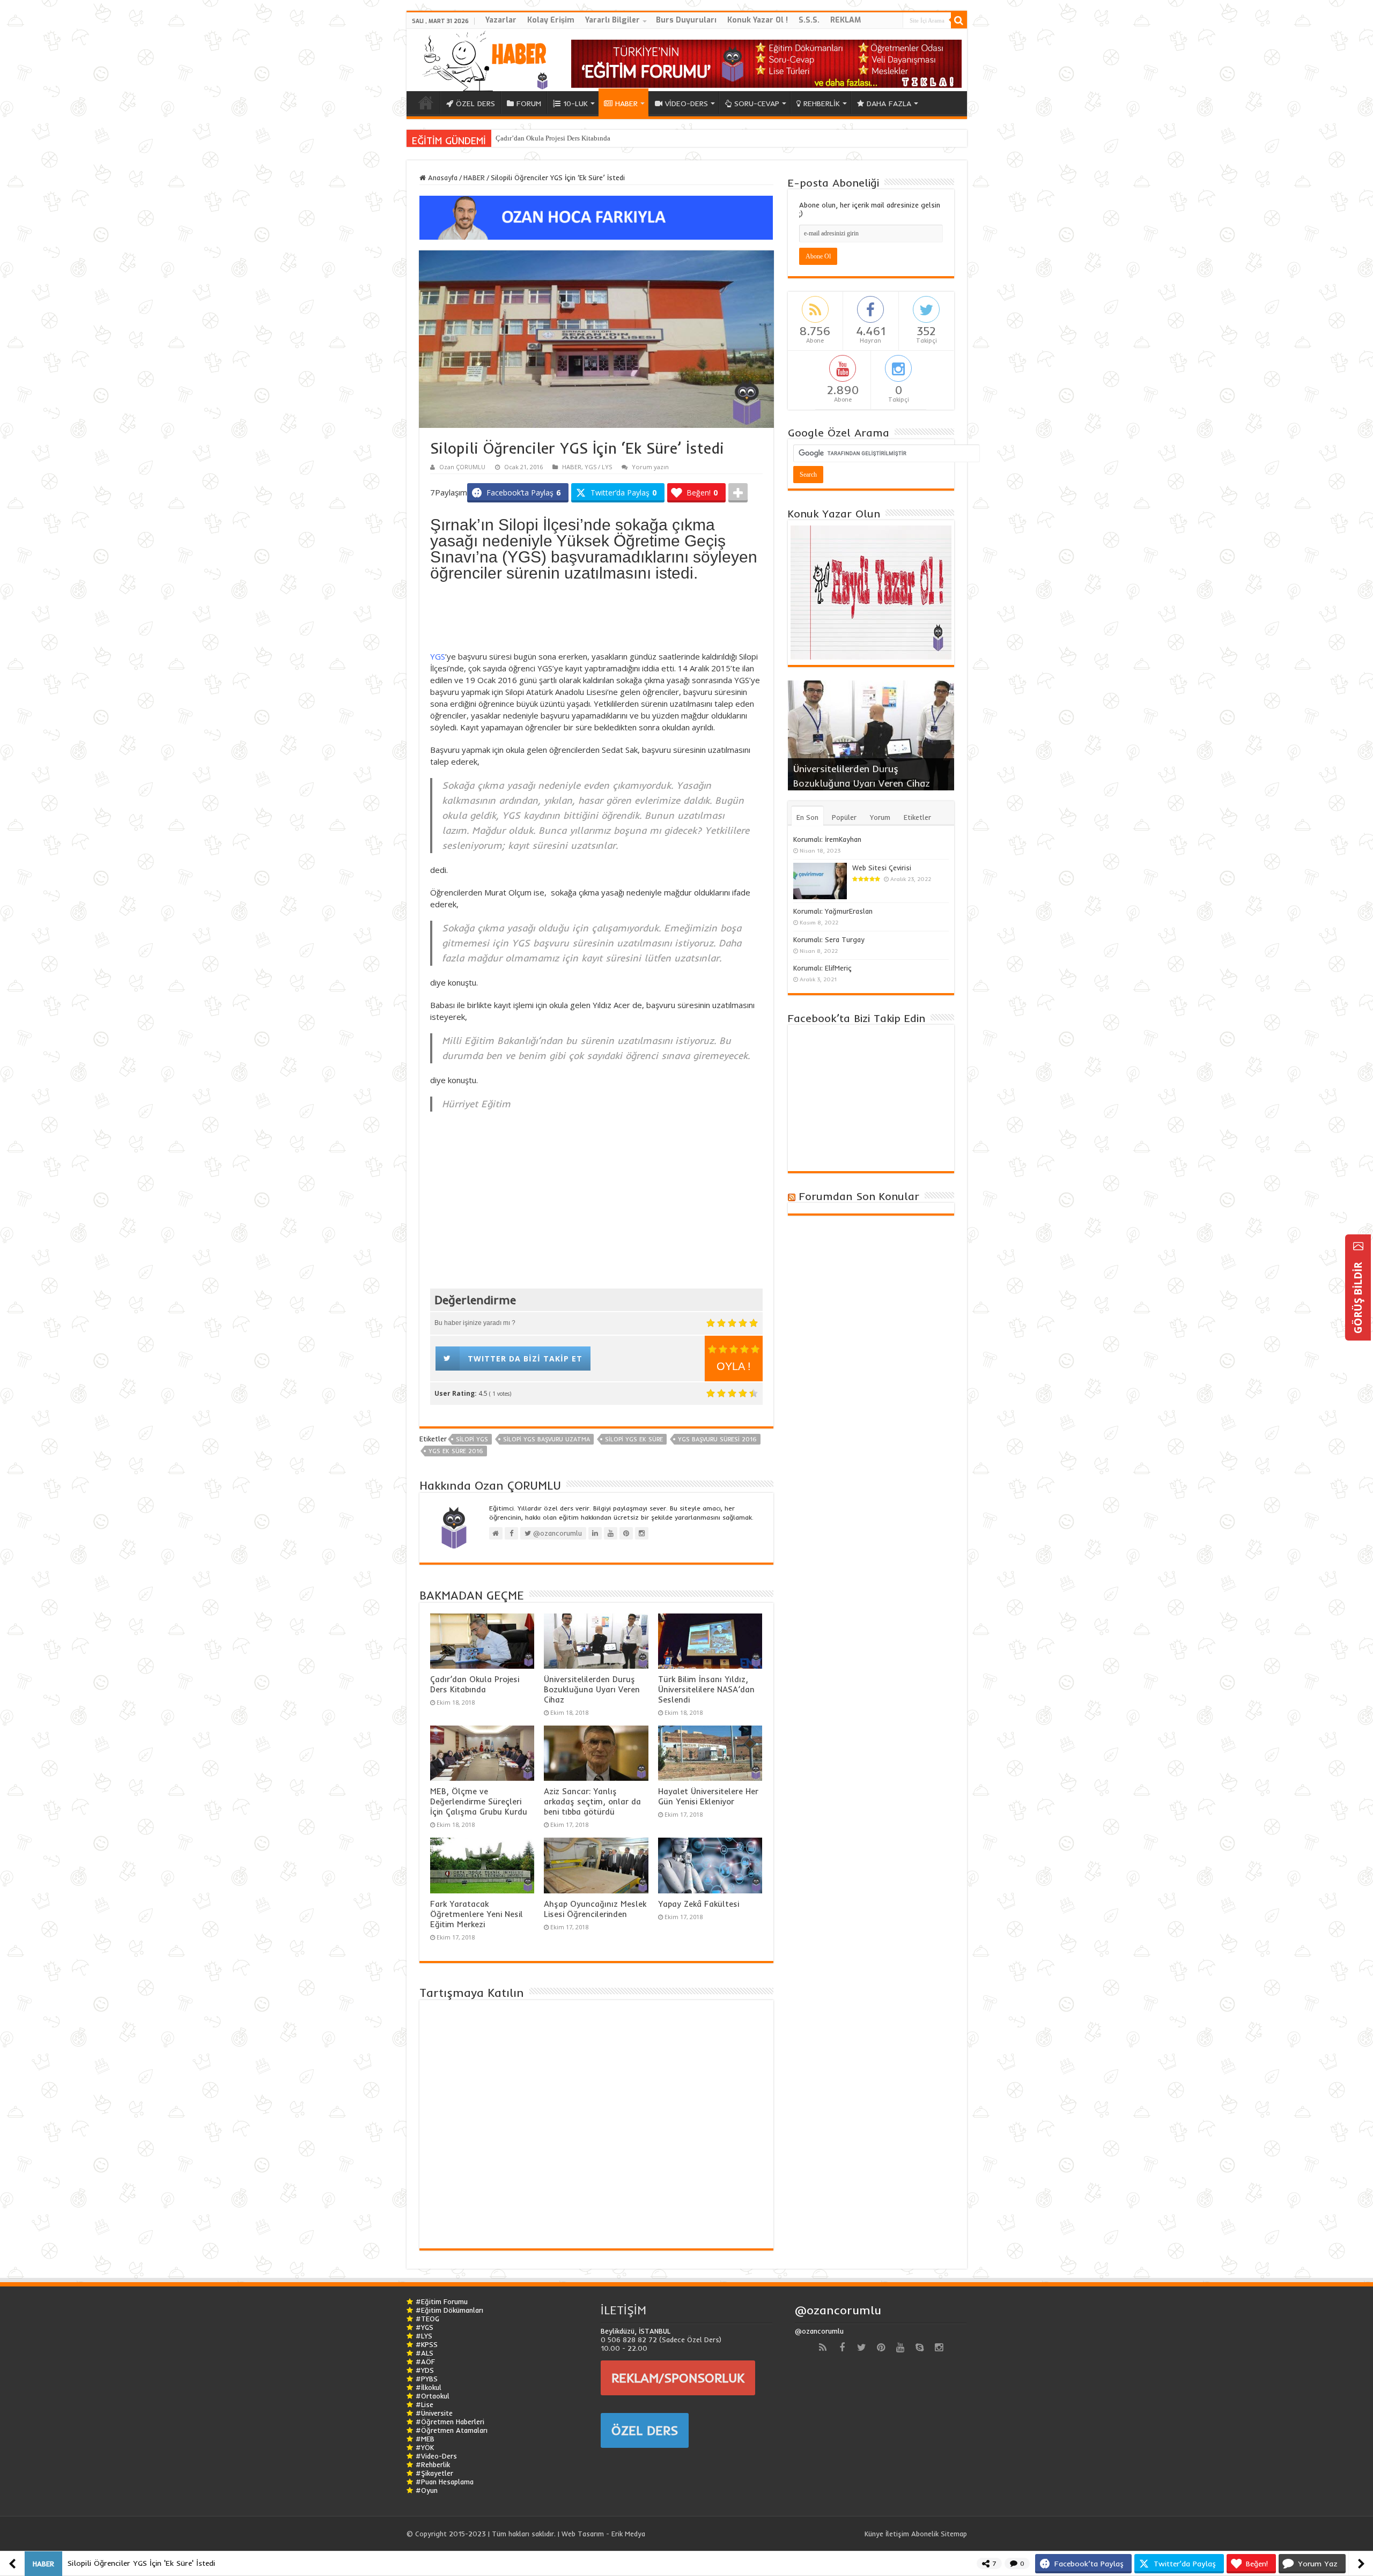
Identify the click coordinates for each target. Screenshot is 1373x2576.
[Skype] (919, 2348)
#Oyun (427, 2490)
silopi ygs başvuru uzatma (547, 1439)
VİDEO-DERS (686, 103)
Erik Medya (628, 2534)
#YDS (425, 2370)
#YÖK (425, 2447)
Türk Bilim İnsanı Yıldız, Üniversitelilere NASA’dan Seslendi (706, 1689)
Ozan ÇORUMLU (462, 467)
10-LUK (575, 103)
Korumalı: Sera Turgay (829, 939)
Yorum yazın (650, 467)
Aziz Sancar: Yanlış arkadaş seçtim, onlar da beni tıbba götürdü (592, 1801)
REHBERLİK (822, 103)
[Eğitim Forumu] (766, 63)
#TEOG (427, 2319)
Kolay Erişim (551, 20)
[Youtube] (900, 2348)
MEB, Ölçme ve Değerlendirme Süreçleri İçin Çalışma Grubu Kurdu (479, 1801)
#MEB (425, 2439)
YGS (438, 656)
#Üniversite (434, 2413)
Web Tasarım (583, 2534)
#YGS (425, 2327)
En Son (807, 817)
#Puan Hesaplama (445, 2482)
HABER (626, 103)
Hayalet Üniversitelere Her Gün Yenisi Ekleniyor (708, 1796)
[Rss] (823, 2348)
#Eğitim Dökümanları (449, 2310)
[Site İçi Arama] (959, 20)
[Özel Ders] (596, 217)
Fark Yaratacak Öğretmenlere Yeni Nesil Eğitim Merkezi (477, 1914)
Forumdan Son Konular (859, 1196)
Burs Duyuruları (686, 20)
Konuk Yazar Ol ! (758, 20)
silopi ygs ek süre (634, 1439)
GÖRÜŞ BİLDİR (1358, 1297)
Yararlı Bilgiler (612, 20)
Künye (874, 2534)
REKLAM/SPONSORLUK (678, 2378)
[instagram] (939, 2348)
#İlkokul (429, 2387)
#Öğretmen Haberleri (450, 2422)
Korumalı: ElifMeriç (822, 968)
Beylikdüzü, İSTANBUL (636, 2331)
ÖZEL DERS (475, 103)
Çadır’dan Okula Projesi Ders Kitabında (553, 138)
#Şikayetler (434, 2473)
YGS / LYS (598, 467)
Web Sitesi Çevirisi (882, 868)
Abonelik (925, 2534)
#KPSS (427, 2344)
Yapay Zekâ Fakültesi (699, 1904)
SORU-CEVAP (757, 103)
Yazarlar (501, 20)
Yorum (880, 817)
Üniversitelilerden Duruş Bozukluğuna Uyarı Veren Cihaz (592, 1689)
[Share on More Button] (738, 493)
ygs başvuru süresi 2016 (717, 1439)
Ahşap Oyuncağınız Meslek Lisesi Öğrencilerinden (595, 1909)
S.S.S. (809, 20)
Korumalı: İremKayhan (827, 839)
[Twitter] (861, 2348)
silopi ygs (472, 1439)
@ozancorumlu (838, 2310)
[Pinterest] (881, 2348)
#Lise (425, 2404)
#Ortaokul (433, 2396)
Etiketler (917, 817)
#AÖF (425, 2362)
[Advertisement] (596, 619)
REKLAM (846, 20)
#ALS (425, 2353)
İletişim (897, 2534)
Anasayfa (442, 177)
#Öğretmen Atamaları (452, 2430)
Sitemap (954, 2534)
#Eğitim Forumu (442, 2301)
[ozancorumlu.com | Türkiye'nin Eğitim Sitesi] (482, 58)
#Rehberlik (433, 2464)
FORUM (529, 103)
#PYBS (427, 2379)
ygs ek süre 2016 (456, 1451)
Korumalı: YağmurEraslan (833, 911)
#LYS (424, 2336)
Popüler (844, 817)
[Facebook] (842, 2348)
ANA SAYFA (426, 102)
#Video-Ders (436, 2456)
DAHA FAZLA (889, 103)
